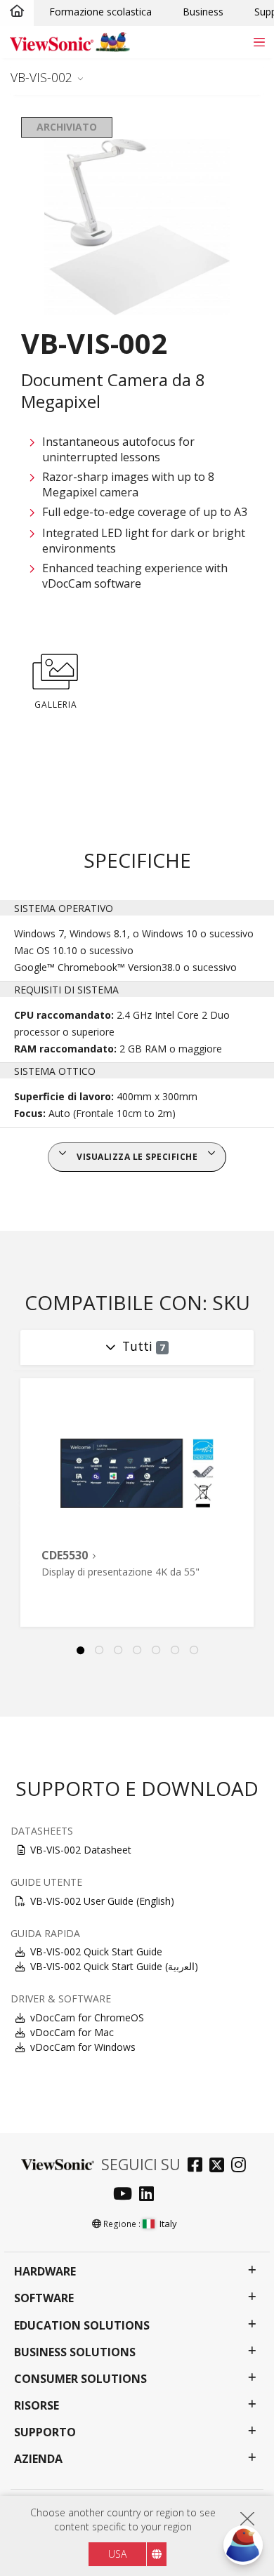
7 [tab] (194, 1651)
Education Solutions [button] (82, 2326)
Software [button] (44, 2298)
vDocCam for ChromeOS (87, 2017)
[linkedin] (150, 2195)
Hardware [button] (45, 2272)
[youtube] (126, 2195)
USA (117, 2554)
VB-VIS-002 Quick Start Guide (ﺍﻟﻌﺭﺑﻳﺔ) (114, 1966)
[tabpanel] (137, 1502)
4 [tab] (137, 1651)
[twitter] (220, 2166)
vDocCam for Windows (83, 2047)
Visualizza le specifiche (137, 1157)
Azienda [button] (38, 2459)
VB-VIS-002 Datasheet (81, 1850)
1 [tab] (80, 1651)
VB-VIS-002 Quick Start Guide (96, 1951)
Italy (168, 2224)
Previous (17, 1503)
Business (203, 12)
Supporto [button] (45, 2432)
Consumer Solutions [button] (80, 2379)
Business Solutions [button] (75, 2352)
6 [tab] (175, 1651)
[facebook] (198, 2166)
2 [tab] (99, 1651)
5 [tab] (156, 1651)
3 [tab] (118, 1651)
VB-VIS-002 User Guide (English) (102, 1901)
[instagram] (242, 2166)
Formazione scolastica (100, 12)
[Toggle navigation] (259, 42)
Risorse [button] (37, 2406)
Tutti (144, 1346)
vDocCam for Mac (72, 2032)
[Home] (17, 12)
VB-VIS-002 (41, 77)
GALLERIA (56, 705)
